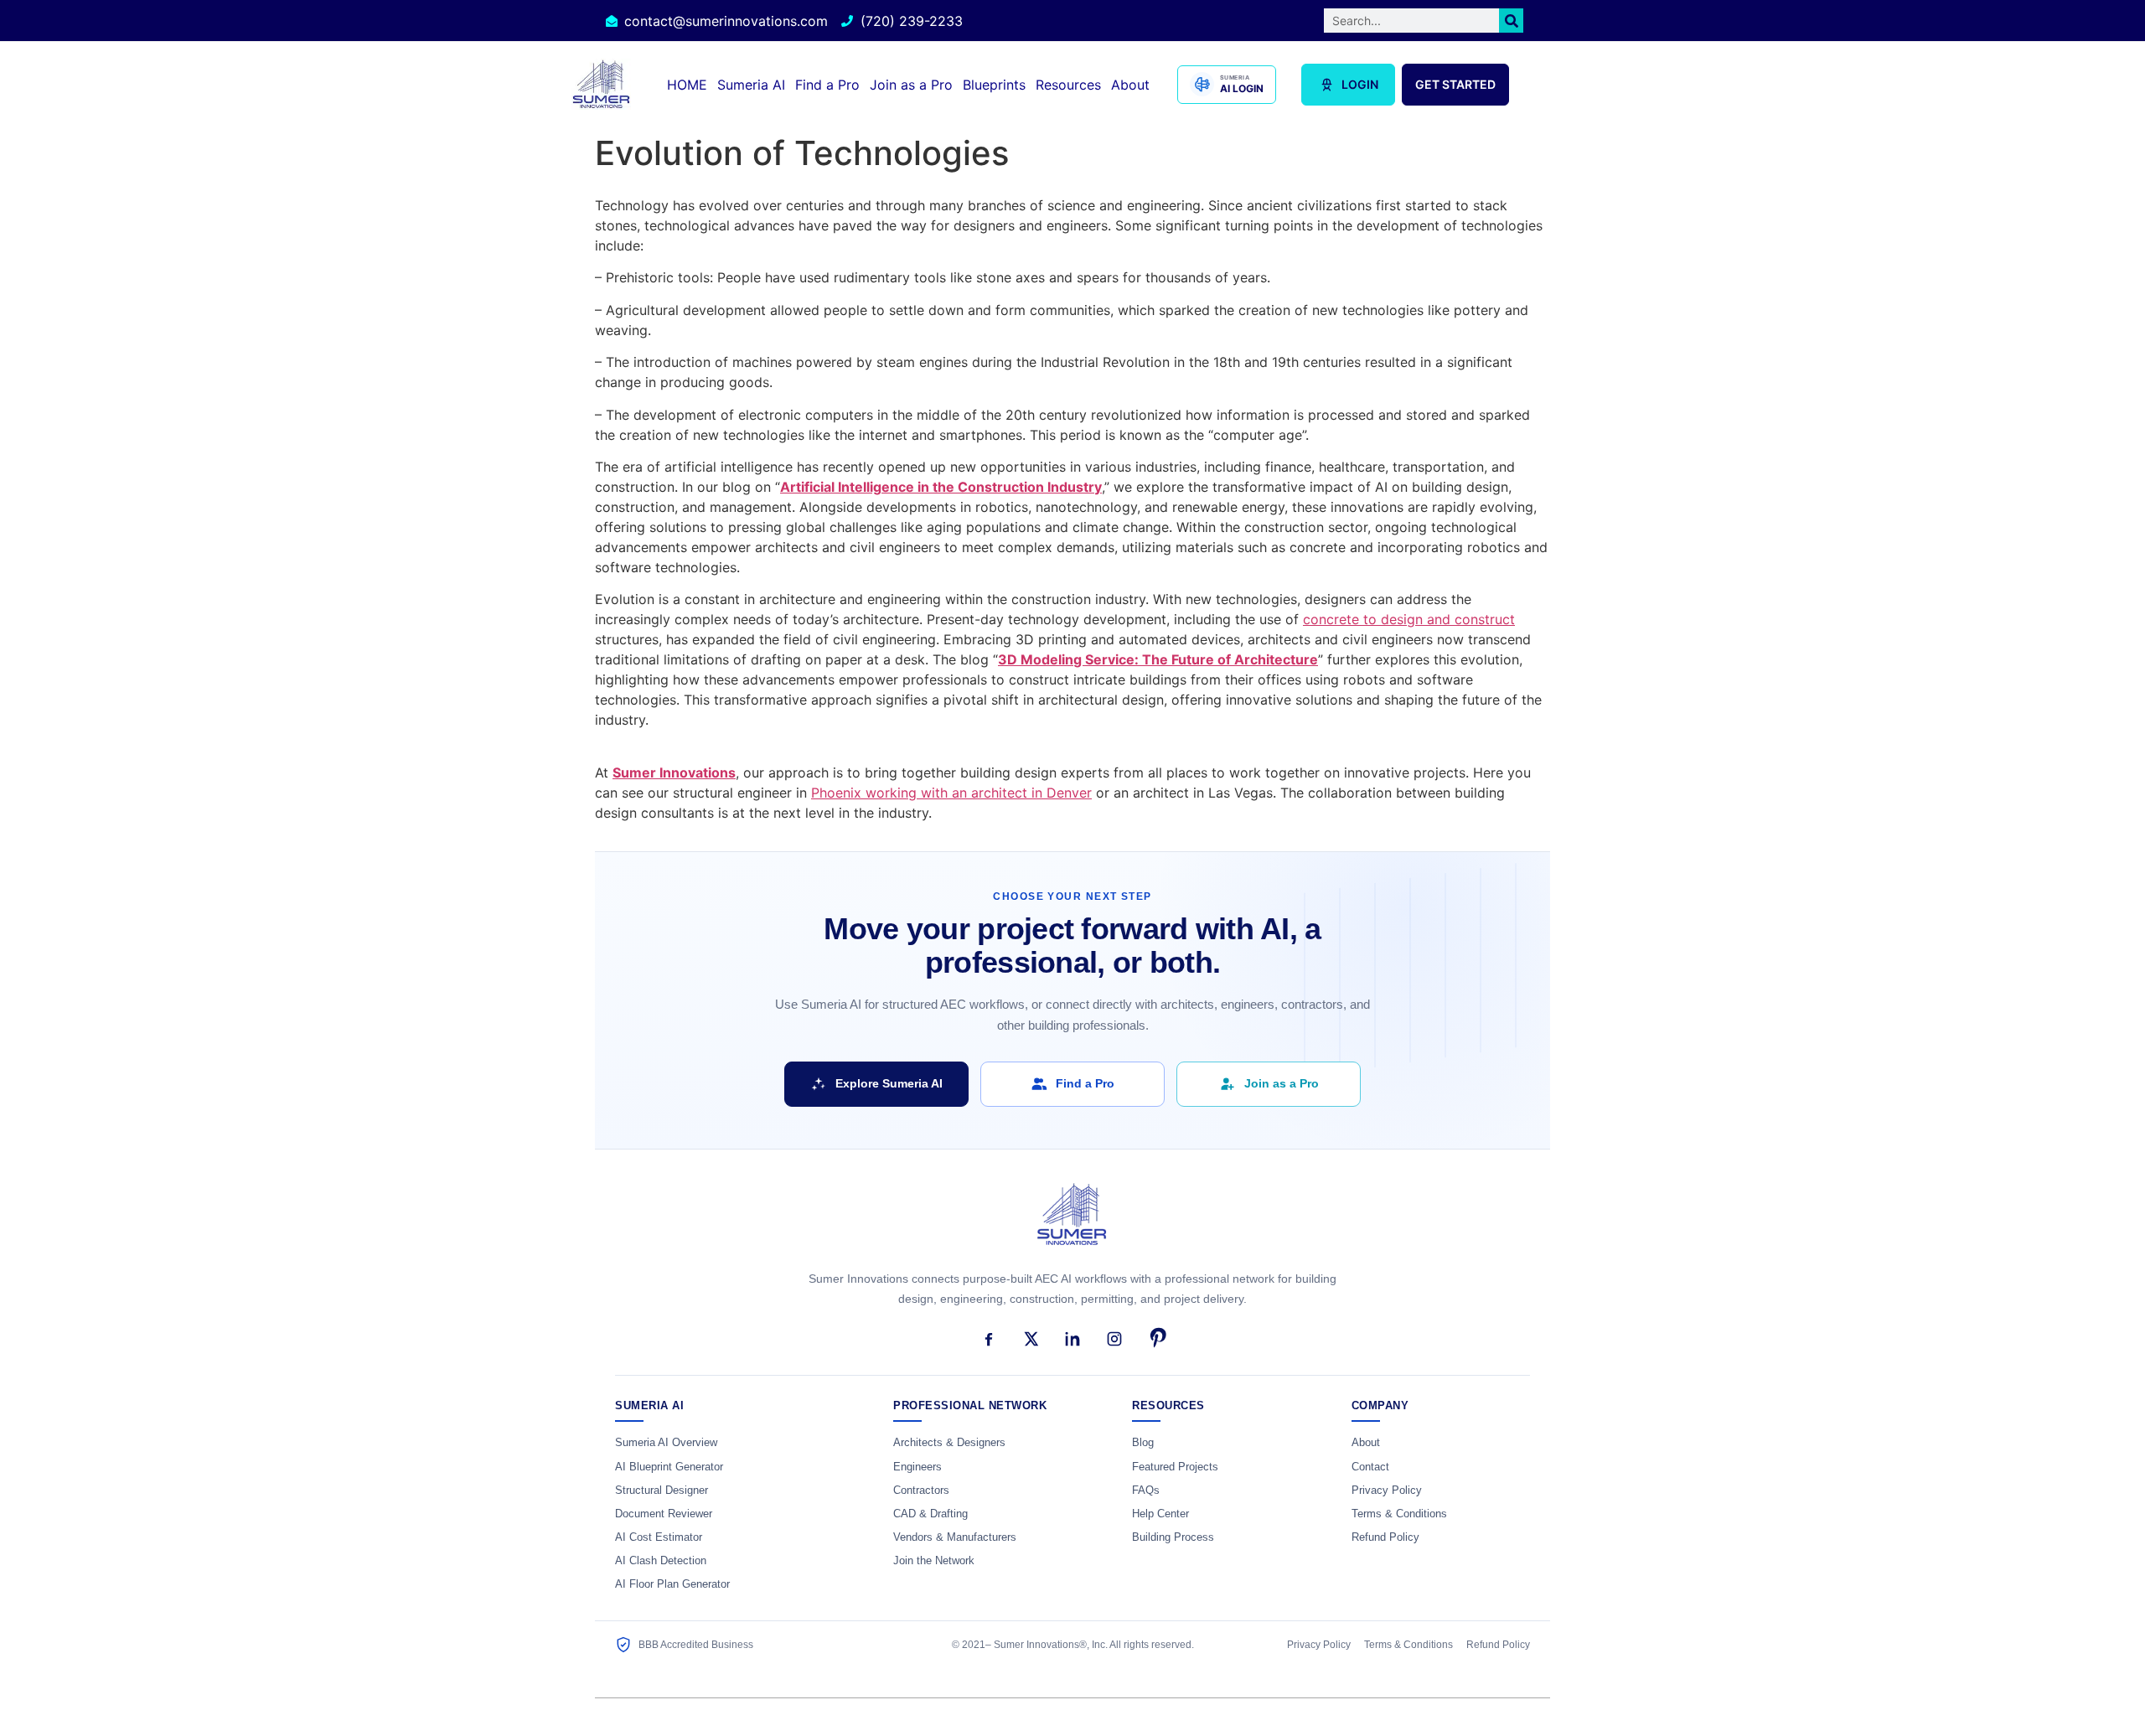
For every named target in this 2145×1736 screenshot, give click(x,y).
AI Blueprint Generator (669, 1467)
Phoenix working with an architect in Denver (951, 793)
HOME (687, 85)
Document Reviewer (664, 1514)
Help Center (1160, 1514)
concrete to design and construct (1409, 619)
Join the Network (934, 1561)
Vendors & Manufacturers (955, 1537)
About (1130, 85)
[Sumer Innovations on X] (1031, 1339)
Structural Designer (662, 1491)
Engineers (917, 1467)
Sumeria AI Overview (666, 1443)
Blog (1143, 1443)
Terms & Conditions (1399, 1514)
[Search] (1511, 21)
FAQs (1146, 1491)
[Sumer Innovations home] (1072, 1224)
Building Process (1173, 1537)
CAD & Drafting (930, 1514)
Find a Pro (827, 85)
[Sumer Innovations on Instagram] (1114, 1339)
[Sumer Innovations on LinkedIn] (1072, 1339)
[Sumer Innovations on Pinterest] (1156, 1339)
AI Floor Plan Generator (672, 1584)
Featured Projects (1175, 1467)
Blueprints (994, 85)
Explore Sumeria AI (889, 1083)
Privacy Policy (1387, 1491)
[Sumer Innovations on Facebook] (989, 1339)
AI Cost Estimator (659, 1537)
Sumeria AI (751, 85)
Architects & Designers (949, 1443)
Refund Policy (1385, 1537)
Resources (1068, 85)
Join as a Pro (911, 85)
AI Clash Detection (661, 1561)
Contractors (921, 1491)
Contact (1370, 1467)
